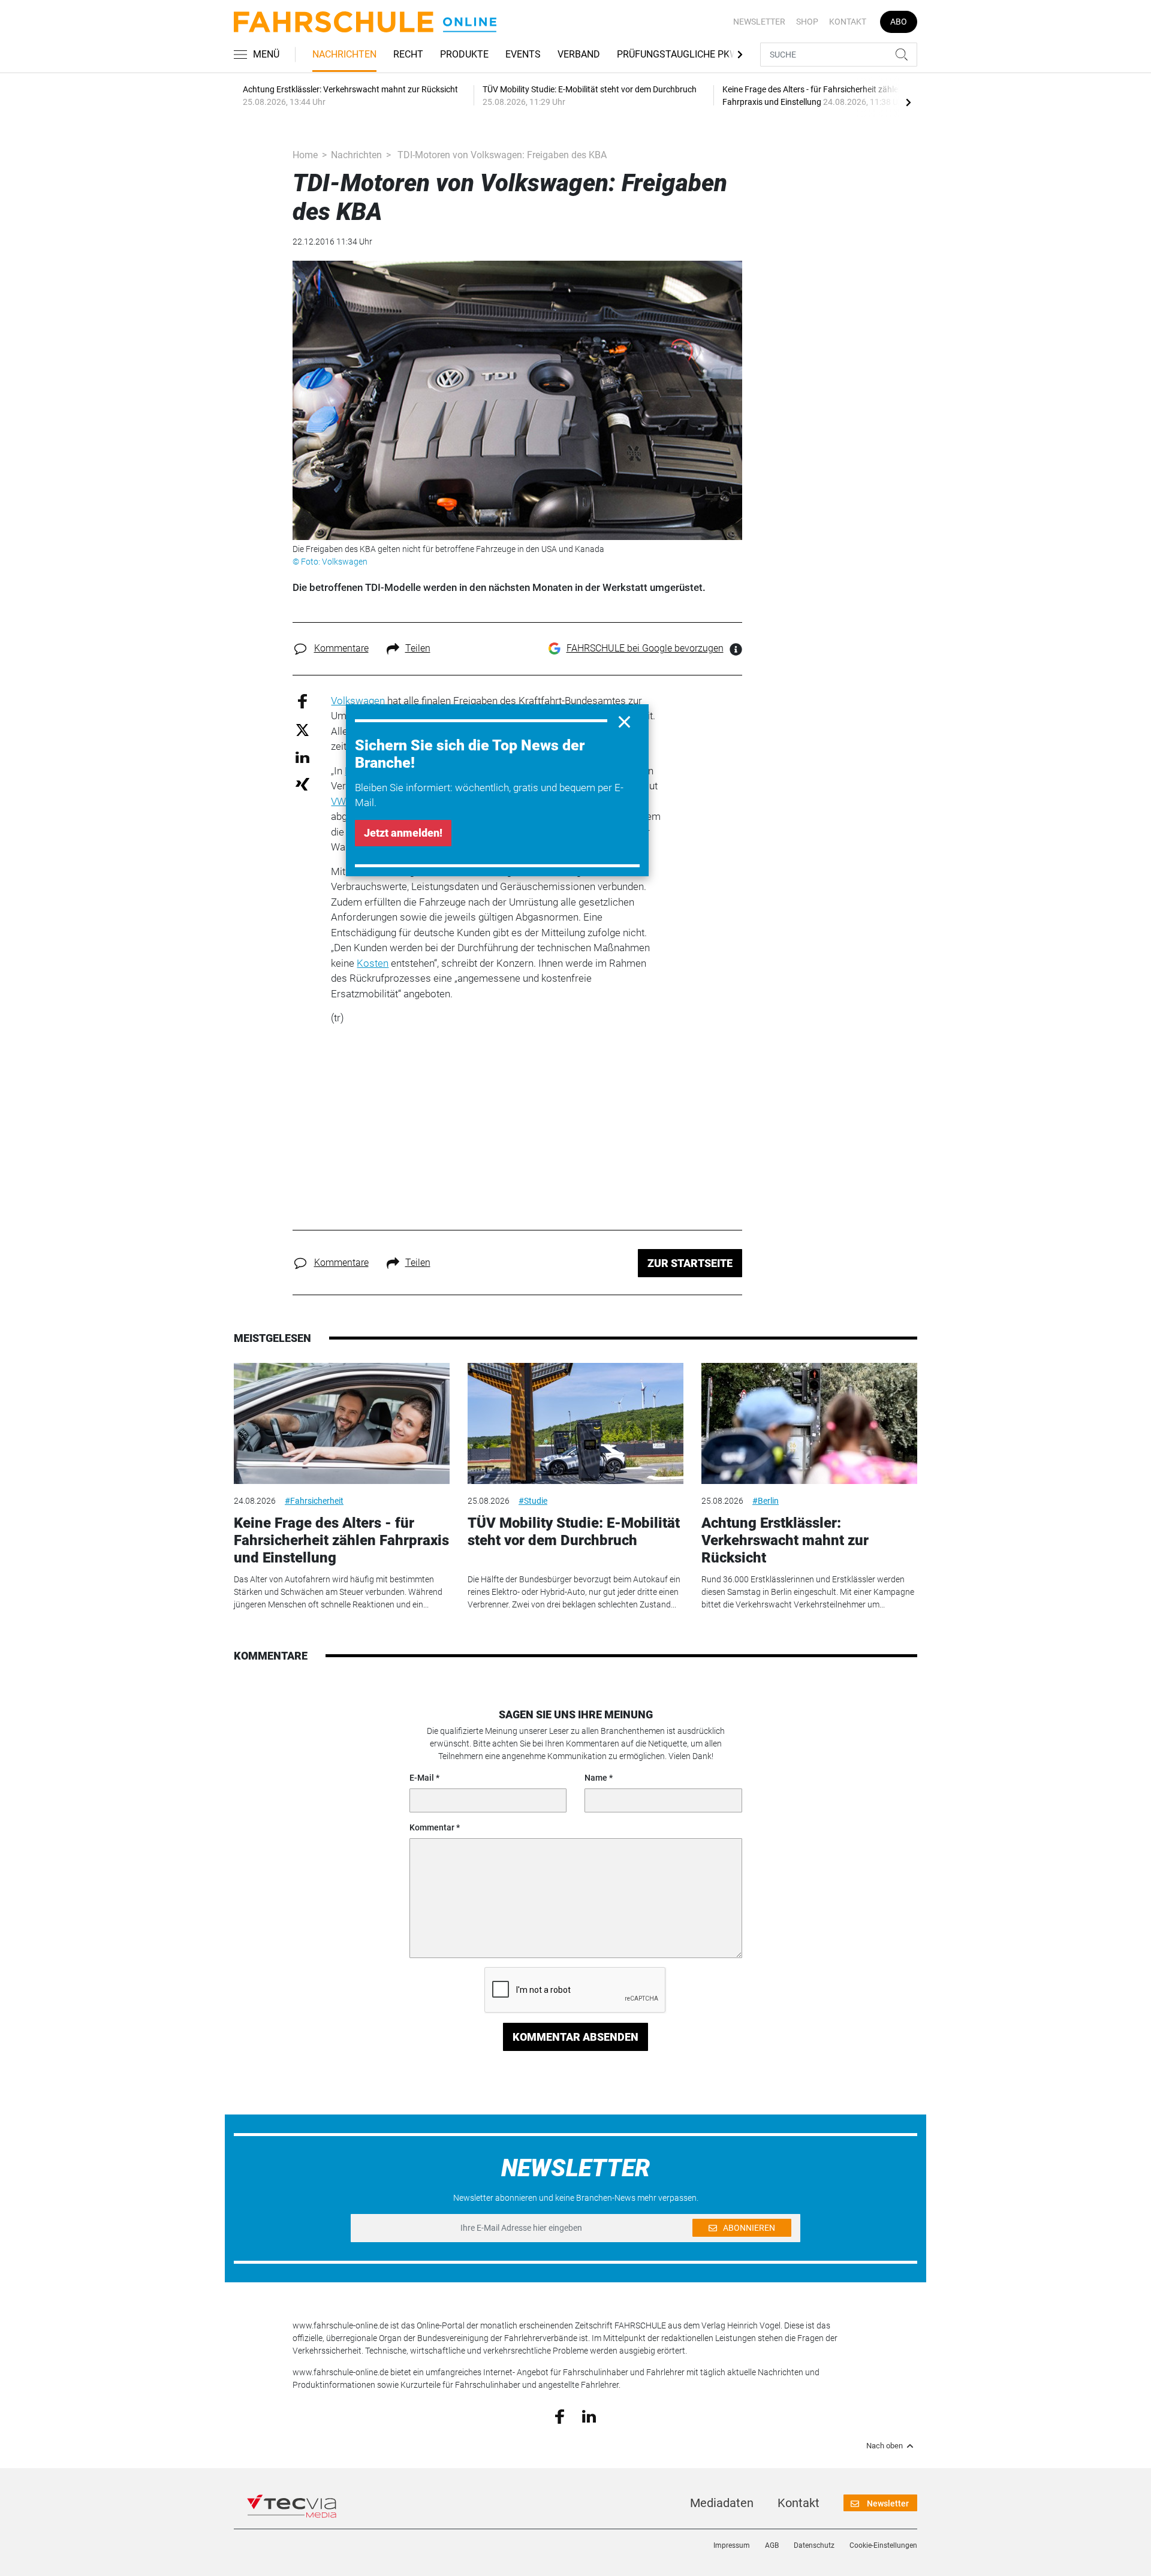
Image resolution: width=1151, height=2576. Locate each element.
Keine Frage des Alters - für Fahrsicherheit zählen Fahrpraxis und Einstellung (341, 1540)
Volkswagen (358, 701)
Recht (408, 54)
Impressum (732, 2545)
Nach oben (885, 2446)
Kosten (373, 963)
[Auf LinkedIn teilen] (302, 757)
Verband (579, 54)
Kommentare (341, 648)
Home (305, 155)
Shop (807, 22)
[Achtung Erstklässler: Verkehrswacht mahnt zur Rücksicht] (809, 1424)
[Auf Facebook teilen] (302, 700)
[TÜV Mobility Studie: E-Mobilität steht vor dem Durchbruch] (575, 1424)
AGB (772, 2545)
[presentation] (908, 102)
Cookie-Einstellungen (883, 2545)
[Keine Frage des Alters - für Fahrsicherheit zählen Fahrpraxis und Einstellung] (342, 1424)
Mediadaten (722, 2503)
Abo (899, 22)
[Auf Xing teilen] (302, 784)
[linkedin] (589, 2415)
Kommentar (432, 1827)
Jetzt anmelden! (403, 833)
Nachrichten (344, 54)
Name (596, 1778)
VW (338, 801)
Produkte (464, 54)
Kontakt (848, 22)
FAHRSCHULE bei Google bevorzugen (645, 648)
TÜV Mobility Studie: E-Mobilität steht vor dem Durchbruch (574, 1532)
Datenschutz (814, 2545)
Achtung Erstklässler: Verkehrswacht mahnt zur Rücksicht (785, 1540)
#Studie (533, 1501)
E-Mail (422, 1778)
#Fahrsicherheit (314, 1501)
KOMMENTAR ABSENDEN (575, 2037)
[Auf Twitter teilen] (302, 729)
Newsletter (759, 22)
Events (523, 54)
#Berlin (766, 1501)
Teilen (418, 648)
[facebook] (560, 2416)
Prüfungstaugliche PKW (677, 54)
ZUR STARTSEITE (690, 1263)
